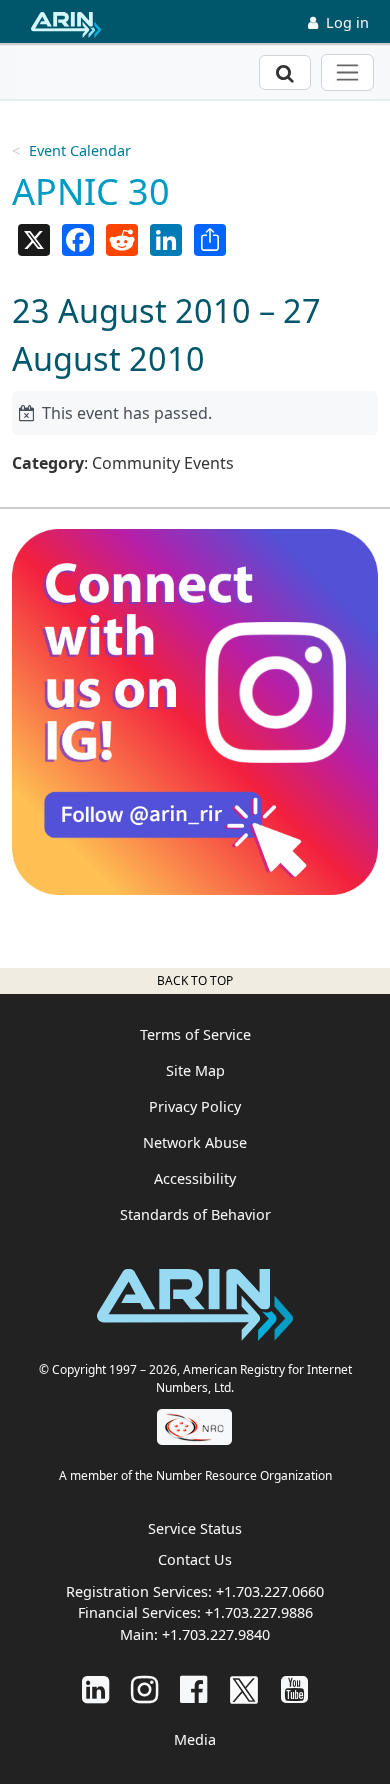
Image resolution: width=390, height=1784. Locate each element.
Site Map (195, 1070)
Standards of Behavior (195, 1214)
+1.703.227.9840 (216, 1634)
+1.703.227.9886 (259, 1612)
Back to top (195, 980)
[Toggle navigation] (347, 72)
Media (195, 1739)
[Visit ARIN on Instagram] (144, 1688)
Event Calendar (80, 150)
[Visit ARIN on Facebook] (193, 1688)
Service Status (195, 1528)
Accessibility (195, 1178)
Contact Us (195, 1559)
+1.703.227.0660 (270, 1591)
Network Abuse (195, 1142)
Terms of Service (195, 1034)
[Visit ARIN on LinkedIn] (95, 1688)
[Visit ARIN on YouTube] (294, 1688)
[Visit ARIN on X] (244, 1688)
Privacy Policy (195, 1106)
